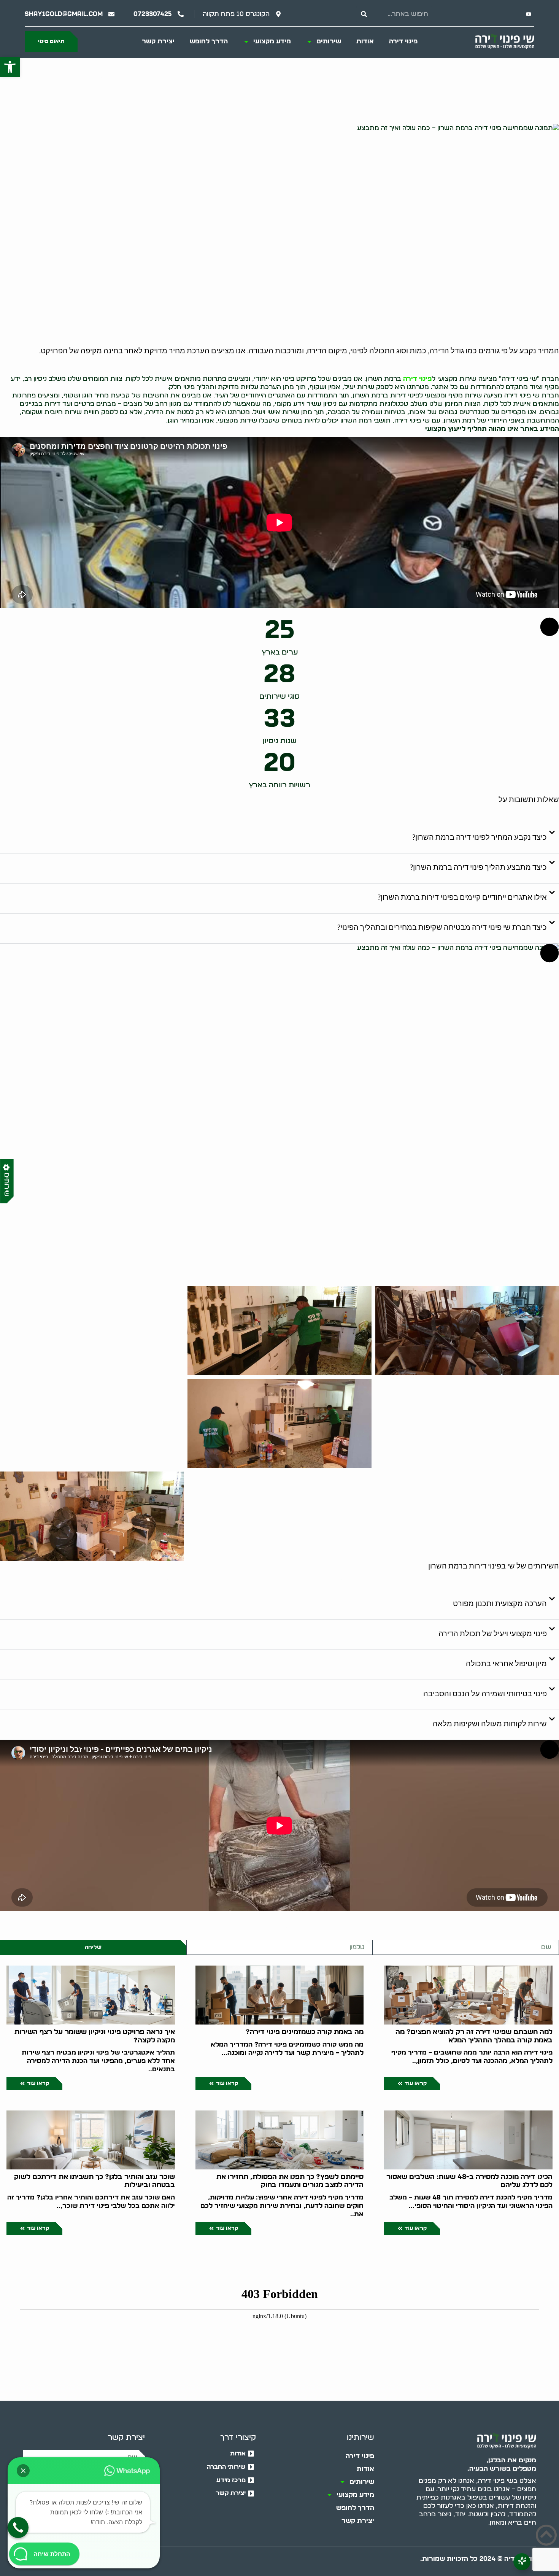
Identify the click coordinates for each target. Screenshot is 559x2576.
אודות (365, 41)
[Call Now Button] (18, 2528)
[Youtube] (529, 14)
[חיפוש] (364, 14)
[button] (10, 67)
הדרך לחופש (209, 41)
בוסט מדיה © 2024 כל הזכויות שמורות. (478, 2559)
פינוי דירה (403, 41)
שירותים (329, 41)
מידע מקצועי (272, 41)
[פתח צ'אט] (522, 2562)
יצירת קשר (158, 41)
